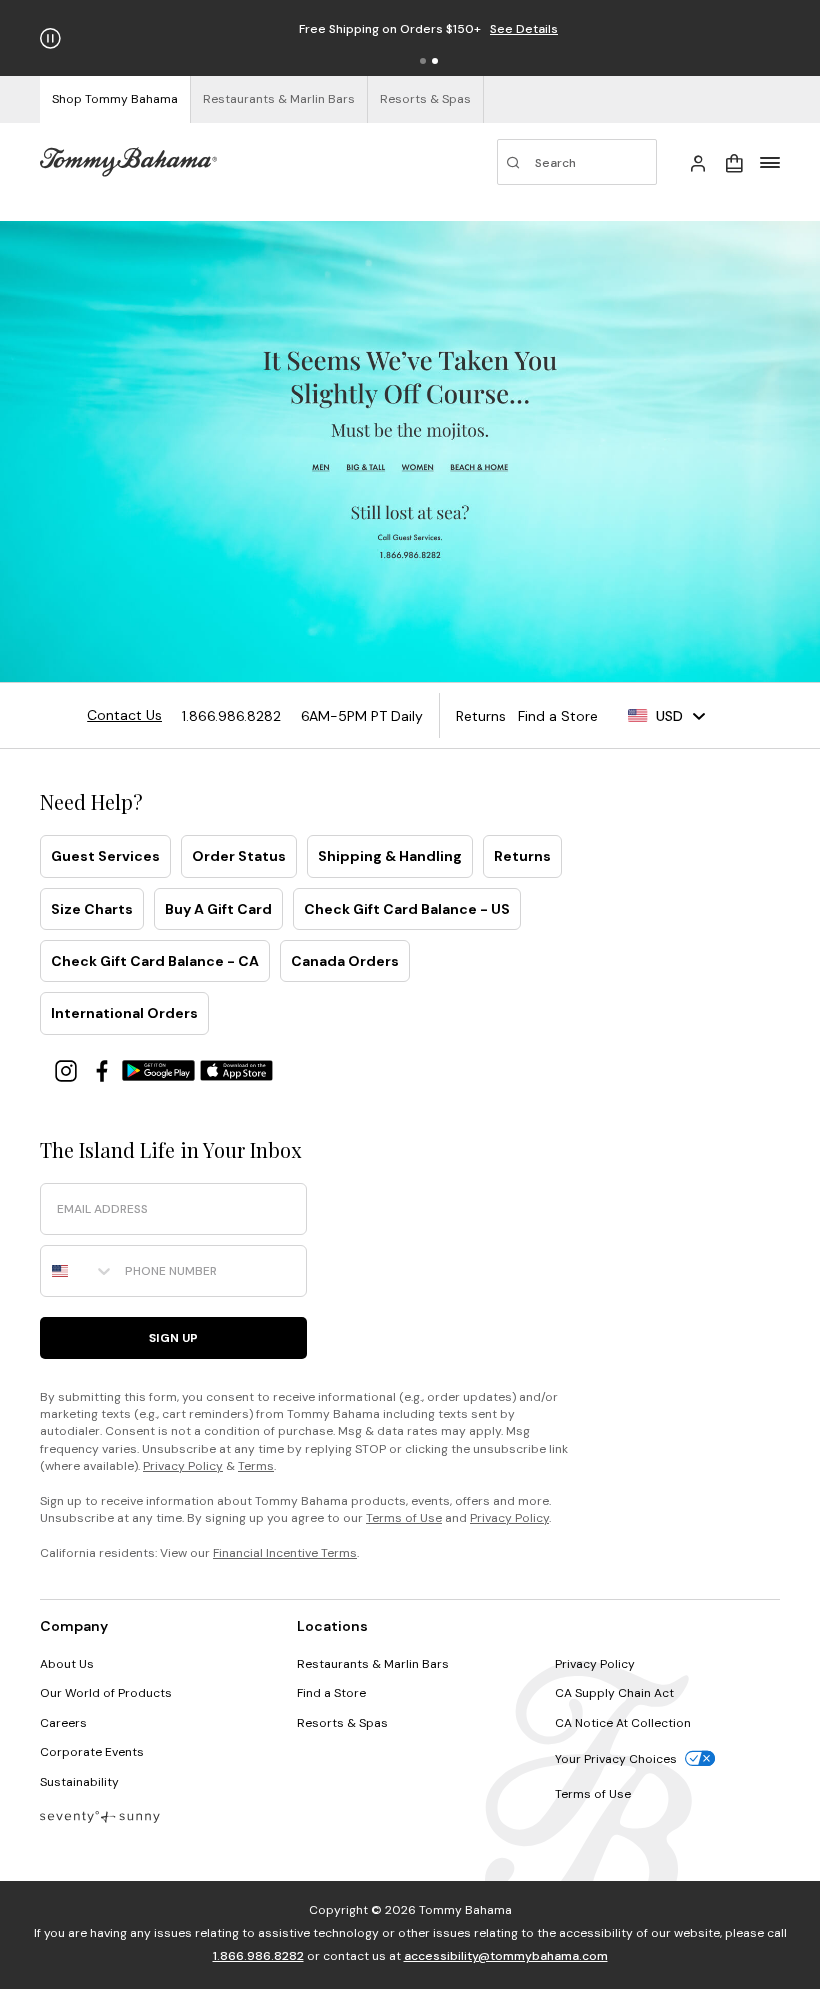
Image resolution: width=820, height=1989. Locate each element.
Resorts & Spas (342, 1723)
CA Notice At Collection (623, 1723)
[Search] (577, 162)
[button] (423, 61)
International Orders (124, 1013)
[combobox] (78, 1271)
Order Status (239, 856)
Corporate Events (92, 1752)
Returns (522, 856)
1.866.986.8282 (258, 1956)
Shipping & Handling (390, 856)
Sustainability (79, 1782)
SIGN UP (173, 1338)
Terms (256, 1466)
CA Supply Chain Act (614, 1693)
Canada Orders (345, 961)
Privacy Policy (183, 1466)
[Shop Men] (321, 467)
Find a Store (331, 1693)
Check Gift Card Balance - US (407, 909)
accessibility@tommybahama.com (506, 1956)
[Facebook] (104, 1069)
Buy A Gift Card (218, 909)
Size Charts (92, 909)
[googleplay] (161, 1069)
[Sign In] (698, 162)
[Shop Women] (418, 467)
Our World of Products (106, 1693)
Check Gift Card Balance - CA (155, 961)
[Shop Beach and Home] (480, 467)
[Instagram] (68, 1069)
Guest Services (105, 856)
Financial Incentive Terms (285, 1553)
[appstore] (237, 1069)
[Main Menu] (770, 162)
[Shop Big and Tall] (366, 467)
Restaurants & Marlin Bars (373, 1664)
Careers (63, 1723)
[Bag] (734, 162)
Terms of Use (404, 1518)
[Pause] (50, 38)
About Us (67, 1664)
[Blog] (100, 1815)
